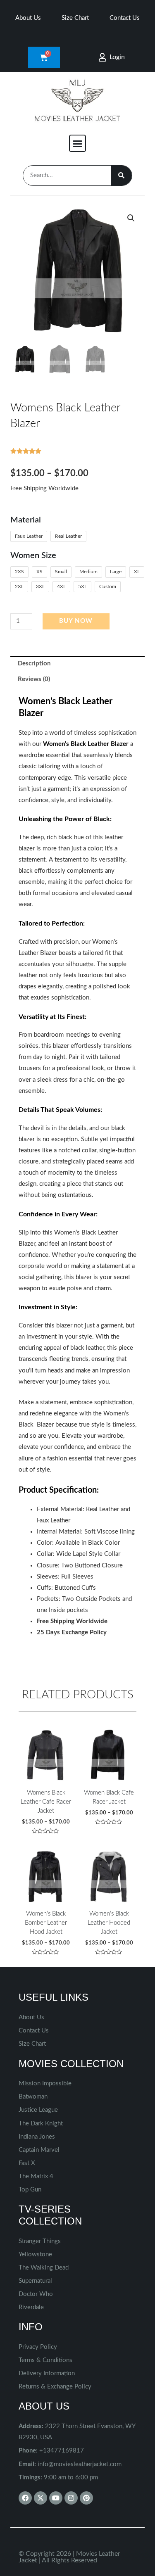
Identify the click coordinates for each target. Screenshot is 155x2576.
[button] (78, 143)
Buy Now (76, 621)
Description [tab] (34, 664)
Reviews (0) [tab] (34, 679)
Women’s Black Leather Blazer (86, 744)
